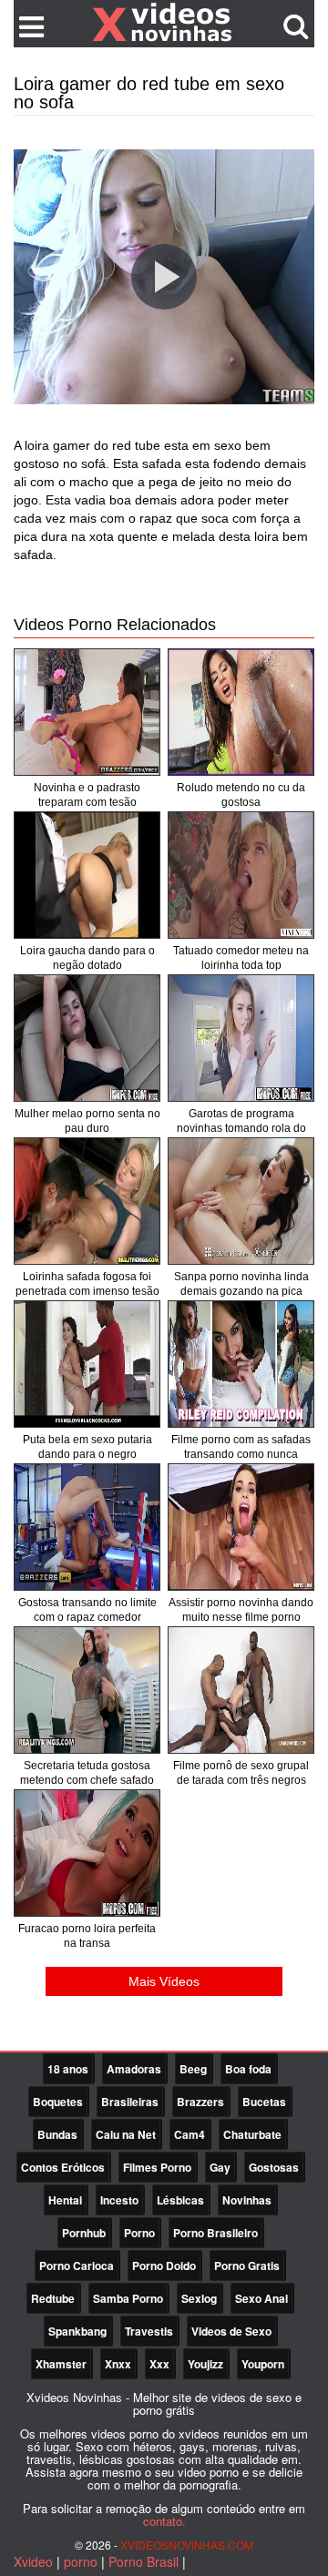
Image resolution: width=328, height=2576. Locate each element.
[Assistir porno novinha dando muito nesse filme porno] (241, 1527)
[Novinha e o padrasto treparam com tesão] (87, 712)
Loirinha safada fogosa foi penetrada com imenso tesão (87, 1284)
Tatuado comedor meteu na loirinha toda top (241, 958)
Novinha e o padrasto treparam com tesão (87, 795)
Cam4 (190, 2134)
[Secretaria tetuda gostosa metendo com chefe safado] (87, 1690)
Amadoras (134, 2069)
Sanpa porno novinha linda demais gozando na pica (241, 1284)
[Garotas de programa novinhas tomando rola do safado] (241, 1038)
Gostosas (274, 2167)
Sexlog (199, 2298)
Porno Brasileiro (215, 2233)
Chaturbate (252, 2134)
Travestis (149, 2331)
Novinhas (247, 2200)
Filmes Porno (157, 2167)
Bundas (57, 2134)
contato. (164, 2521)
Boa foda (248, 2069)
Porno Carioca (77, 2265)
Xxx (159, 2364)
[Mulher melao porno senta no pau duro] (87, 1038)
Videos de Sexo (231, 2331)
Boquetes (58, 2102)
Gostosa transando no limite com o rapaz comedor (87, 1610)
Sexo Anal (261, 2298)
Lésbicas (180, 2200)
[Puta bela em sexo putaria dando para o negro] (87, 1364)
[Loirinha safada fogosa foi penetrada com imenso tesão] (87, 1201)
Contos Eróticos (63, 2167)
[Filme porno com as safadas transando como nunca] (241, 1364)
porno (81, 2561)
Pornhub (84, 2233)
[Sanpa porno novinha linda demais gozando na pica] (241, 1201)
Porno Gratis (247, 2265)
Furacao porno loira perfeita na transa (87, 1936)
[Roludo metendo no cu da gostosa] (241, 712)
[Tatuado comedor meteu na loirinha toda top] (241, 875)
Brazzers (200, 2102)
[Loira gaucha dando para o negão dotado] (87, 875)
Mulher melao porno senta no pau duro (87, 1121)
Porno (139, 2233)
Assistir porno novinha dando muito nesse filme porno (241, 1610)
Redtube (53, 2298)
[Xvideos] (164, 23)
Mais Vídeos (164, 1981)
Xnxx (118, 2364)
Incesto (119, 2200)
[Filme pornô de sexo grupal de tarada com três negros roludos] (241, 1690)
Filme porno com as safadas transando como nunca (241, 1447)
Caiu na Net (126, 2134)
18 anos (68, 2069)
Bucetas (264, 2102)
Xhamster (61, 2364)
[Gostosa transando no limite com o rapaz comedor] (87, 1527)
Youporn (263, 2364)
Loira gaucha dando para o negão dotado (87, 958)
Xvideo (33, 2561)
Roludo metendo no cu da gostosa (241, 795)
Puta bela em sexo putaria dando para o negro (87, 1447)
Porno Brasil (143, 2561)
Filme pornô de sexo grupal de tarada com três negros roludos (241, 1780)
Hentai (65, 2200)
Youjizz (205, 2364)
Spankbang (77, 2331)
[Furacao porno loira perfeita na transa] (87, 1853)
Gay (220, 2167)
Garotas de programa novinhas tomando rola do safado (241, 1128)
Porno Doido (164, 2265)
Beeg (193, 2069)
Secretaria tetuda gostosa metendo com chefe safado (87, 1773)
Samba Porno (128, 2298)
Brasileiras (130, 2102)
